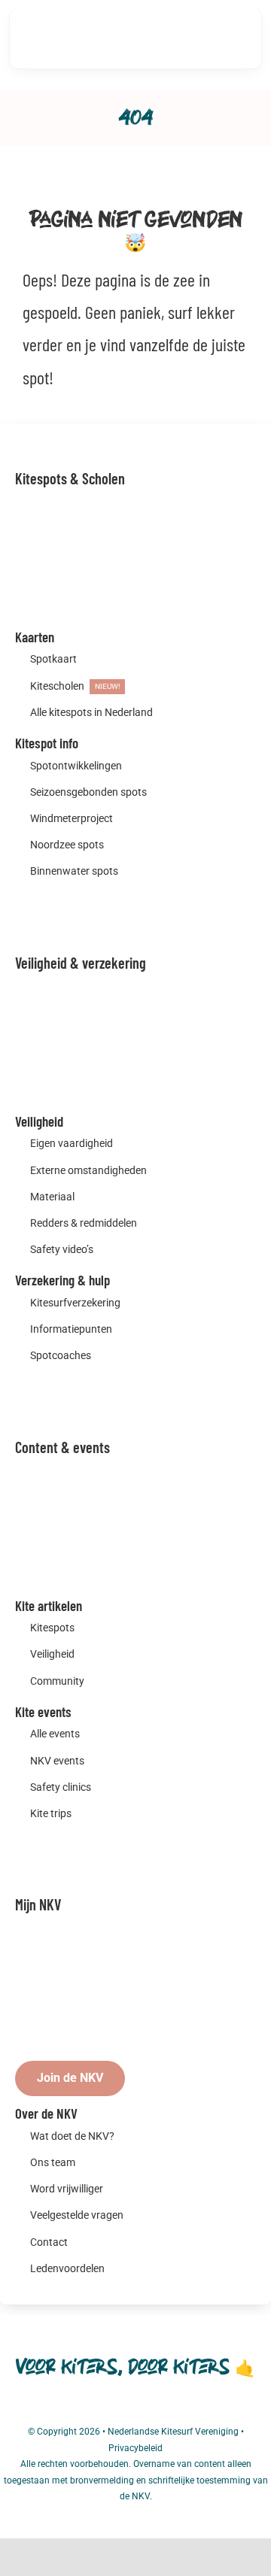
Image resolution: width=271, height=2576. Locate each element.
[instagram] (135, 2408)
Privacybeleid (135, 2448)
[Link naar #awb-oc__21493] (233, 38)
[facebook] (108, 2408)
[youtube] (163, 2408)
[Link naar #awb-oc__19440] (187, 39)
